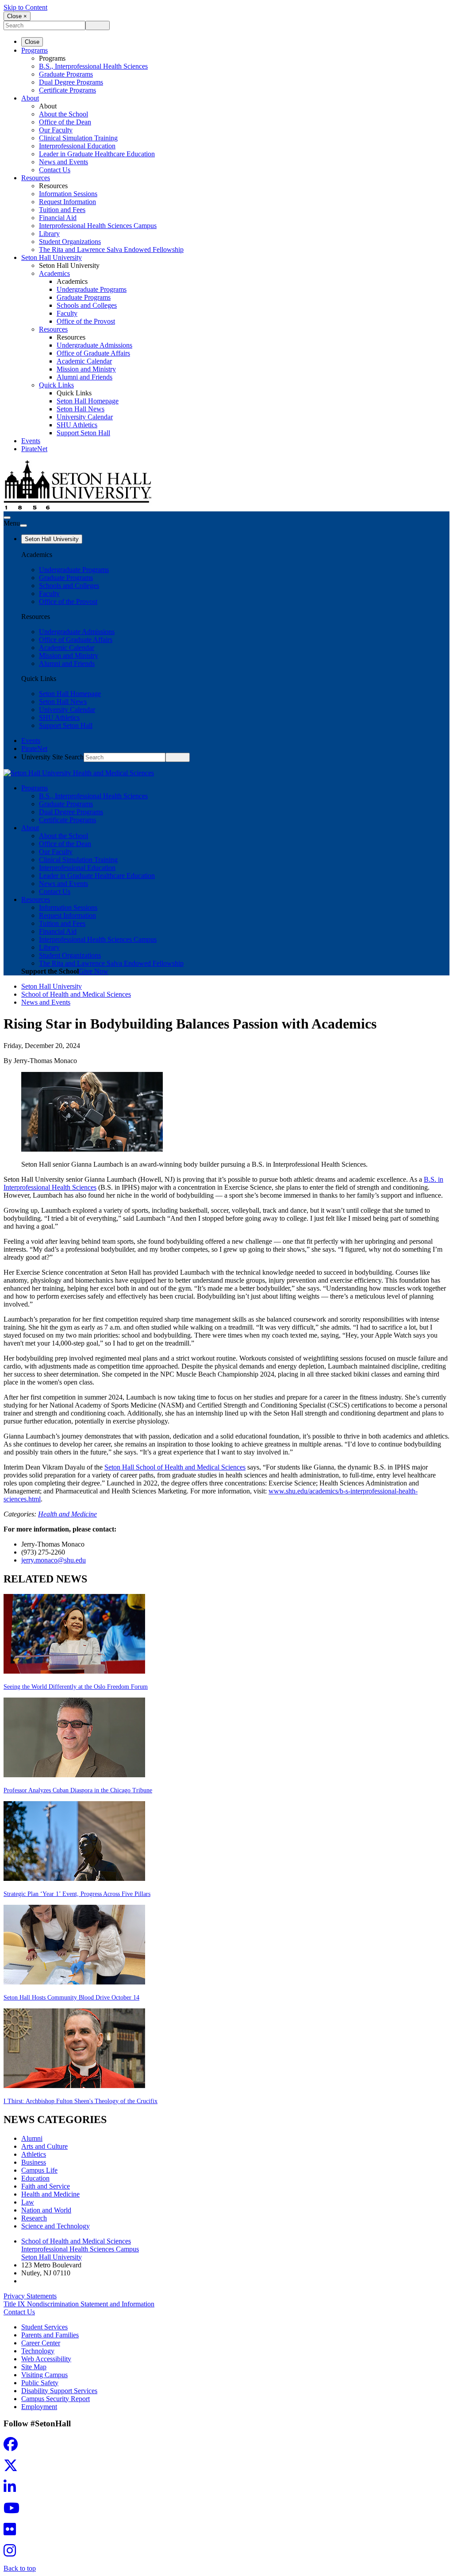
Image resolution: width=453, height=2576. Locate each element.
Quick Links (56, 385)
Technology (38, 2351)
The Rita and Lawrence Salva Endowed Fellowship (111, 249)
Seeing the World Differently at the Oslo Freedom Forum (76, 1687)
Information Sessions (68, 194)
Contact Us (55, 170)
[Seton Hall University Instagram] (12, 2553)
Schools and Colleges (87, 305)
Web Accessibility (46, 2359)
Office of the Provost (86, 321)
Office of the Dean (65, 122)
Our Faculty (56, 130)
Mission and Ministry (86, 369)
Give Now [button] (94, 971)
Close (32, 42)
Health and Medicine (67, 1514)
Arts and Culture (44, 2146)
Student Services (44, 2327)
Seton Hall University (52, 257)
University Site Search (52, 757)
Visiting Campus (44, 2375)
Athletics (34, 2154)
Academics (54, 273)
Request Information (67, 202)
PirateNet (34, 449)
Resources (36, 178)
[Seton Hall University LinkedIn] (12, 2489)
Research (34, 2218)
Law (28, 2202)
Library (49, 234)
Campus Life (39, 2170)
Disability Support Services (59, 2391)
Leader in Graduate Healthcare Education (97, 154)
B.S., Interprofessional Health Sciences (93, 66)
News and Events (63, 162)
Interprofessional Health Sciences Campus (98, 226)
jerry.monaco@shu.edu (54, 1560)
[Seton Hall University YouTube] (14, 2511)
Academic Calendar (84, 361)
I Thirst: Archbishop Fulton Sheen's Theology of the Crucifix (81, 2101)
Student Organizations (70, 242)
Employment (39, 2407)
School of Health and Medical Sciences (76, 994)
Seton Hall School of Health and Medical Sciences (175, 1467)
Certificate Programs (67, 90)
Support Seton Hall (83, 433)
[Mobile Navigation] (23, 526)
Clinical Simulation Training (78, 138)
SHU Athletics (77, 425)
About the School (63, 114)
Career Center (41, 2343)
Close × (17, 16)
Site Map (34, 2367)
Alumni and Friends (84, 377)
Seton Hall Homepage (88, 401)
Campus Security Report (56, 2399)
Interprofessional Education (77, 146)
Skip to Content (25, 7)
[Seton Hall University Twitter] (13, 2468)
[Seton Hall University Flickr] (12, 2532)
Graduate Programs (66, 74)
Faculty (67, 313)
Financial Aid (58, 218)
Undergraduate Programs (92, 289)
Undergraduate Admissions (94, 345)
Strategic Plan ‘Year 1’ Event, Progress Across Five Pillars (77, 1894)
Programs (35, 50)
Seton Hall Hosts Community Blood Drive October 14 (71, 1998)
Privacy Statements (30, 2296)
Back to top (20, 2568)
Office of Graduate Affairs (93, 353)
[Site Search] (7, 518)
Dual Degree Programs (71, 82)
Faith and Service (46, 2186)
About (30, 98)
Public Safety (40, 2383)
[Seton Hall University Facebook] (13, 2447)
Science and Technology (56, 2226)
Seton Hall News (81, 409)
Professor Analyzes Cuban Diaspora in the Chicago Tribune (78, 1790)
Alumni (32, 2138)
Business (34, 2162)
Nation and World (46, 2210)
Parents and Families (50, 2335)
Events (31, 441)
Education (35, 2178)
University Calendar (85, 417)
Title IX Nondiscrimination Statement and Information (79, 2304)
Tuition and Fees (62, 210)
